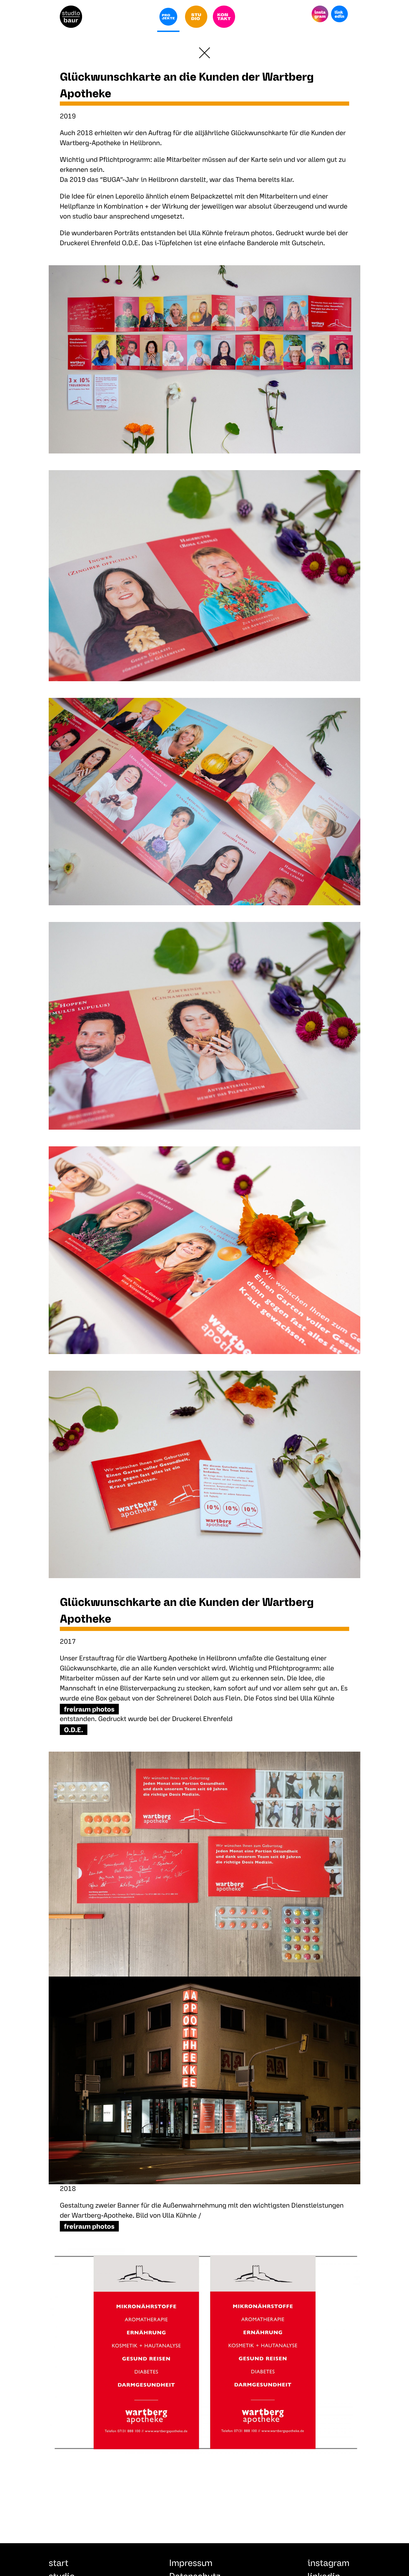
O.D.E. (74, 1730)
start (59, 2564)
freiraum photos (89, 1710)
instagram (328, 2564)
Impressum (191, 2564)
